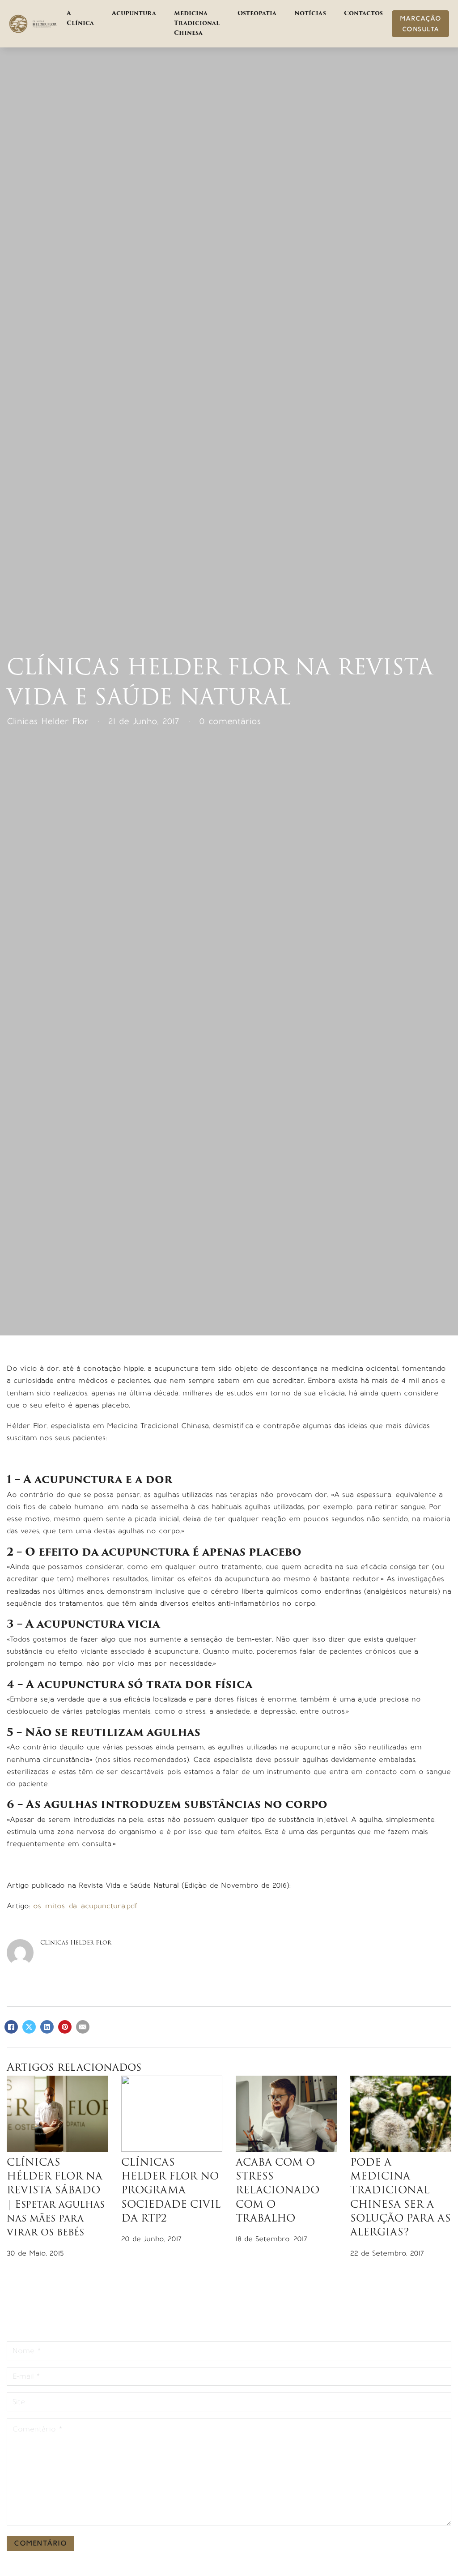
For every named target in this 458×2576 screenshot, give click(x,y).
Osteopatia (257, 14)
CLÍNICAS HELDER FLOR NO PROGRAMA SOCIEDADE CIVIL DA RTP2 (171, 2191)
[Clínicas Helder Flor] (33, 24)
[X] (29, 2027)
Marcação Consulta (421, 24)
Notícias (310, 14)
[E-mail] (83, 2027)
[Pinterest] (65, 2027)
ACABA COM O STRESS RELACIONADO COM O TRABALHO (278, 2191)
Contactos (363, 14)
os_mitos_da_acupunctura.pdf (85, 1906)
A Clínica (80, 19)
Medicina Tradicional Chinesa (197, 23)
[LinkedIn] (47, 2027)
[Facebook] (11, 2027)
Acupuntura (134, 14)
